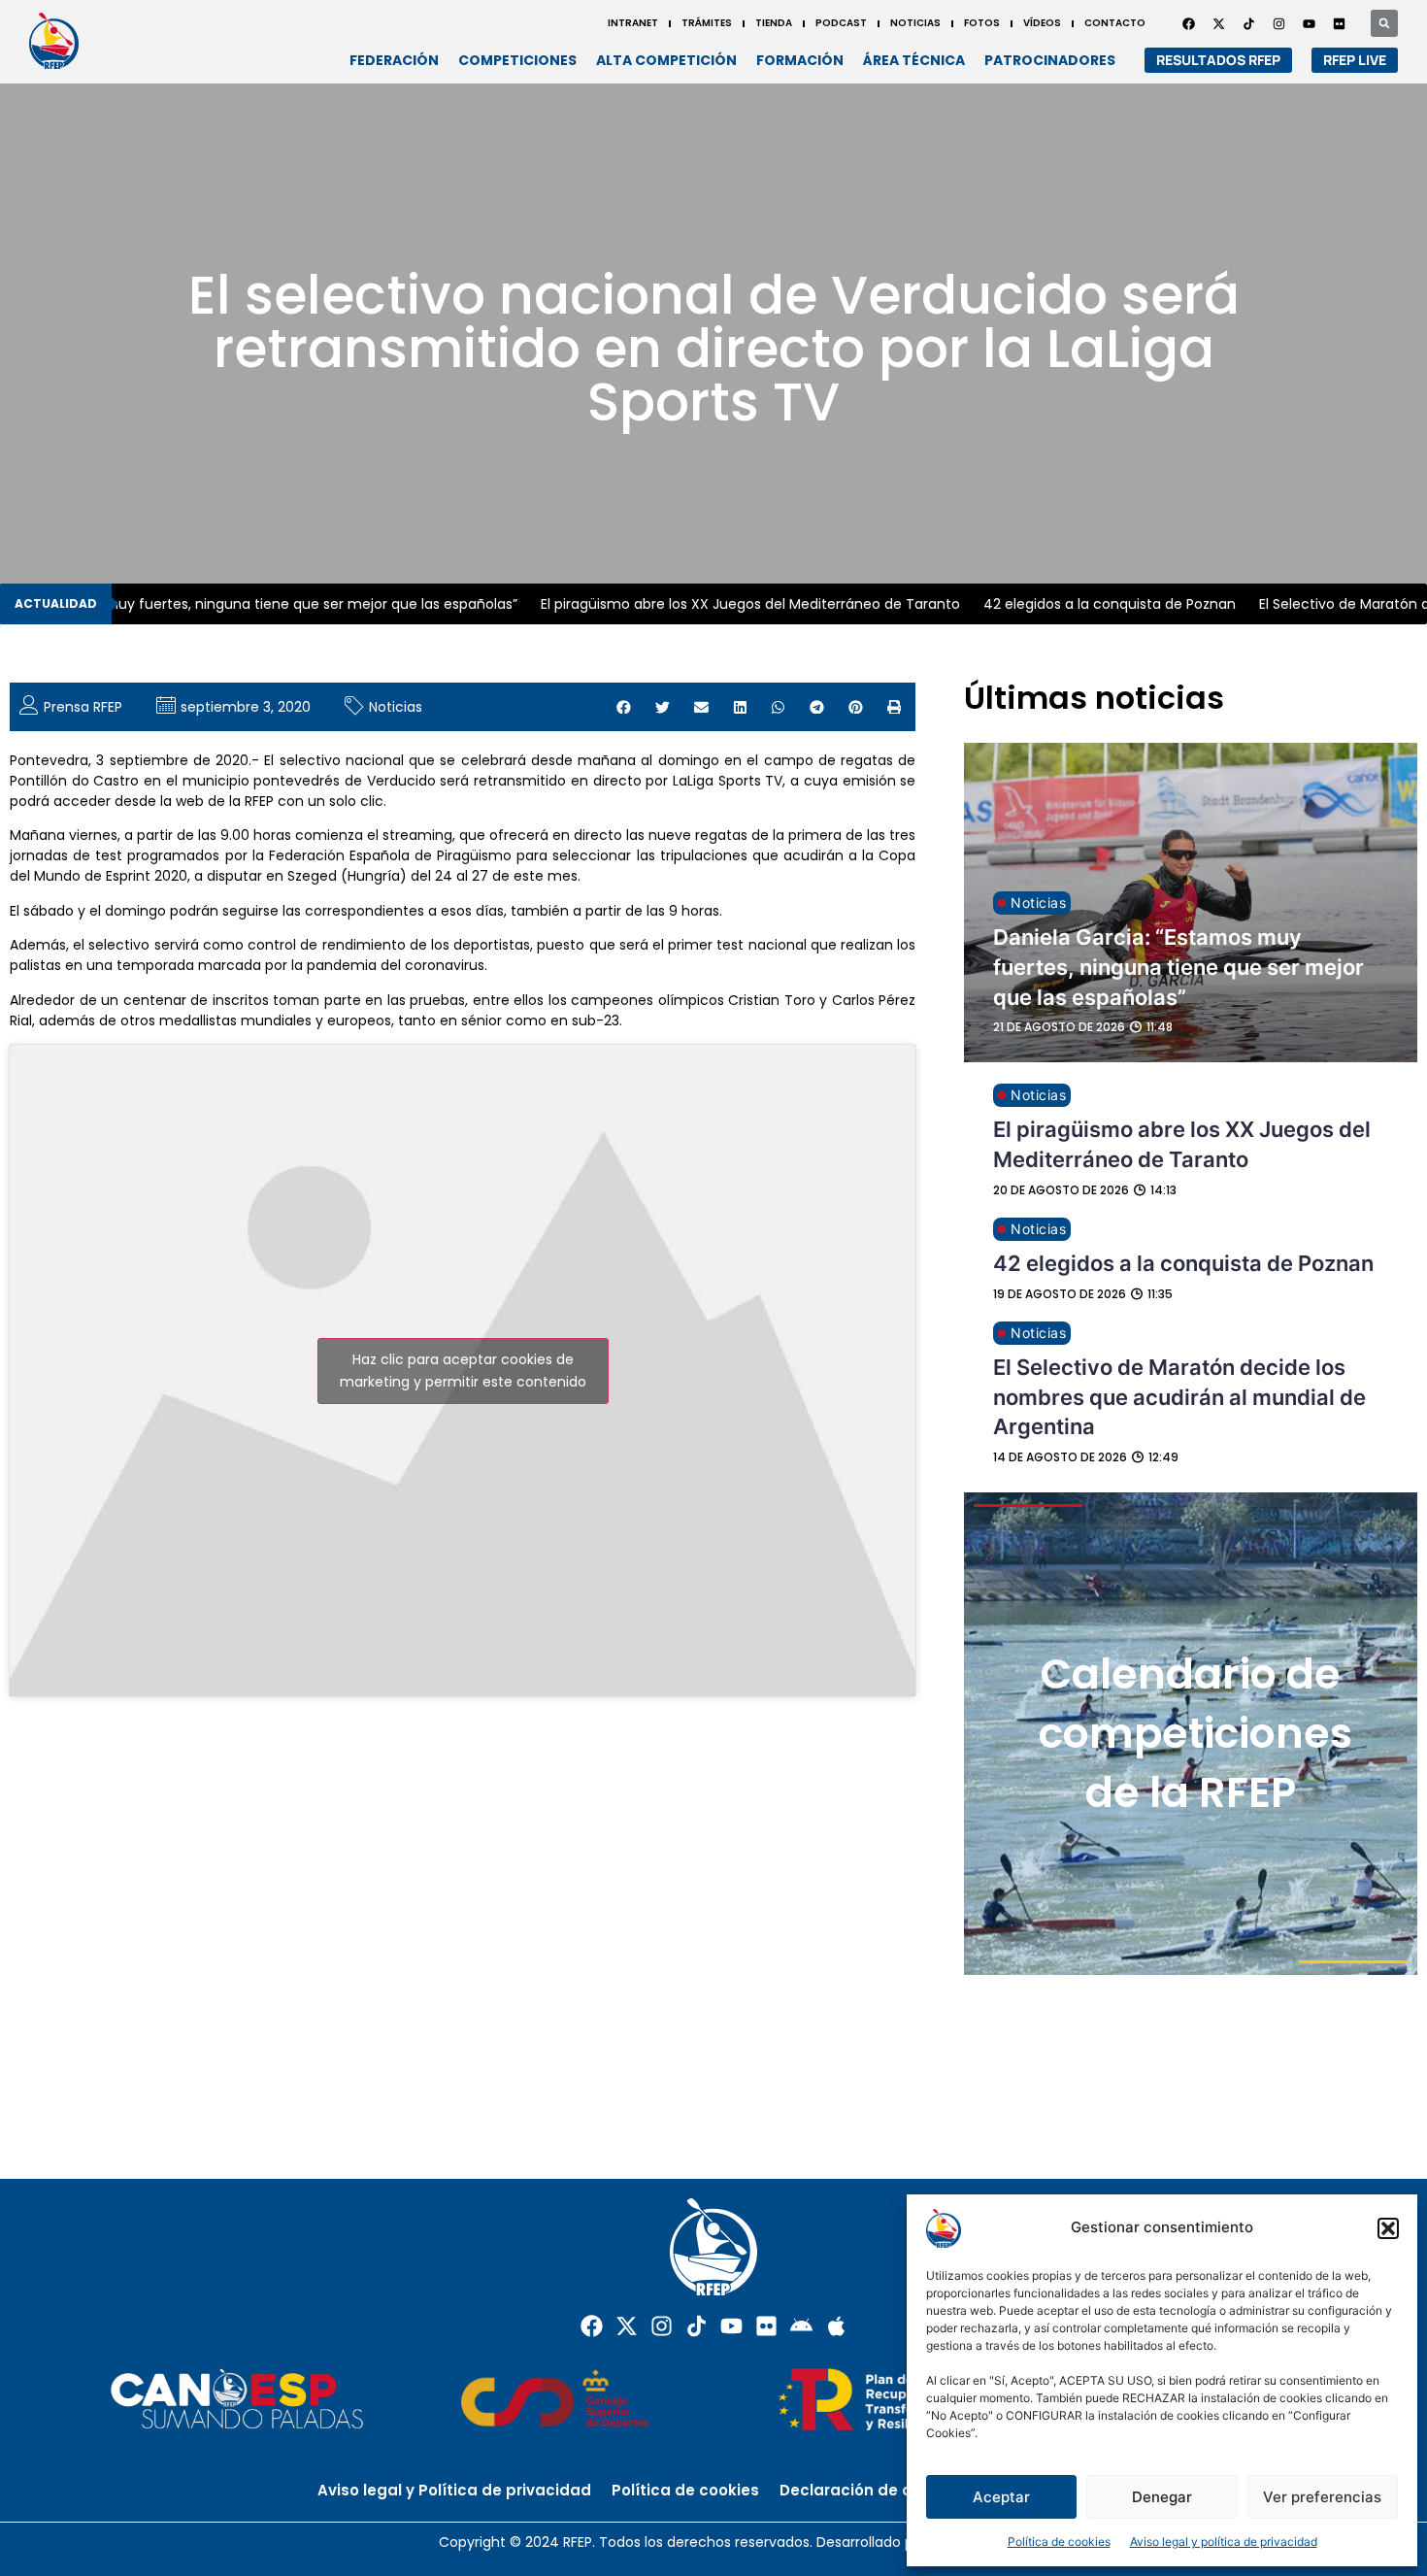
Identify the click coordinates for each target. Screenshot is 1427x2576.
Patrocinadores (1050, 60)
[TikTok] (1248, 23)
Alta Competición (666, 60)
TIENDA (774, 23)
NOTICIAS (915, 23)
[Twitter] (1218, 23)
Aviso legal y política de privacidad (1224, 2542)
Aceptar (1001, 2497)
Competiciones (517, 60)
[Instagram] (1278, 23)
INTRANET (633, 23)
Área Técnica (914, 60)
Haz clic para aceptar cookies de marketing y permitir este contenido (463, 1371)
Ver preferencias (1322, 2497)
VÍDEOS (1042, 23)
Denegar (1162, 2497)
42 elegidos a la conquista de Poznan (1087, 604)
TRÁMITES (707, 23)
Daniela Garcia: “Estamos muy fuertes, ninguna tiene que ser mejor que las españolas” (1178, 967)
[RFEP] (60, 40)
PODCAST (841, 23)
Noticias (396, 707)
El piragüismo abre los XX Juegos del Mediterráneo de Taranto (728, 604)
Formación (800, 60)
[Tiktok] (697, 2326)
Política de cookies (1059, 2542)
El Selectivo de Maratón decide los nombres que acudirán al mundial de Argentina (1179, 1397)
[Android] (801, 2326)
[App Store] (836, 2326)
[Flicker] (1339, 23)
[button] (1388, 2228)
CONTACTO (1115, 23)
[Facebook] (1188, 23)
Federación (394, 60)
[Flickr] (766, 2326)
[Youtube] (1309, 23)
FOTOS (982, 23)
